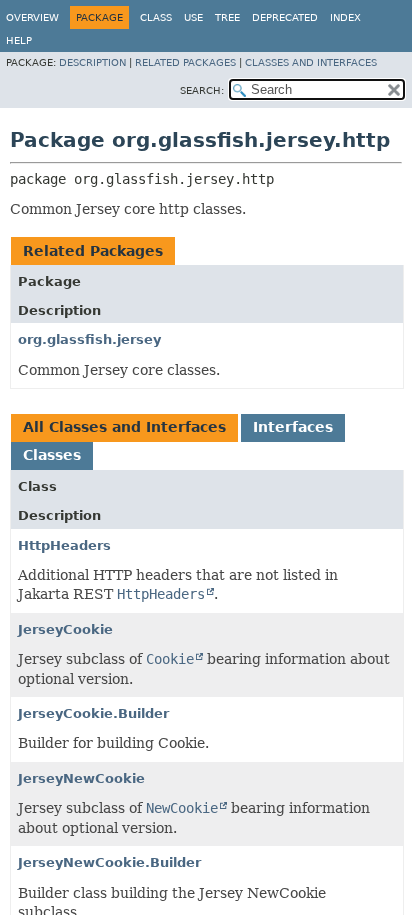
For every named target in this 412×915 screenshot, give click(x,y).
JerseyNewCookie (81, 778)
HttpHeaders (64, 545)
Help (19, 40)
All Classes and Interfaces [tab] (124, 427)
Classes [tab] (52, 455)
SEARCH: (202, 90)
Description (92, 62)
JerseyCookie (65, 629)
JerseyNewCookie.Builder (109, 862)
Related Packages (185, 62)
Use (193, 17)
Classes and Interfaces (311, 62)
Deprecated (285, 17)
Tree (227, 17)
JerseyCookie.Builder (93, 713)
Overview (32, 17)
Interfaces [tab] (293, 427)
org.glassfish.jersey (89, 339)
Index (345, 17)
